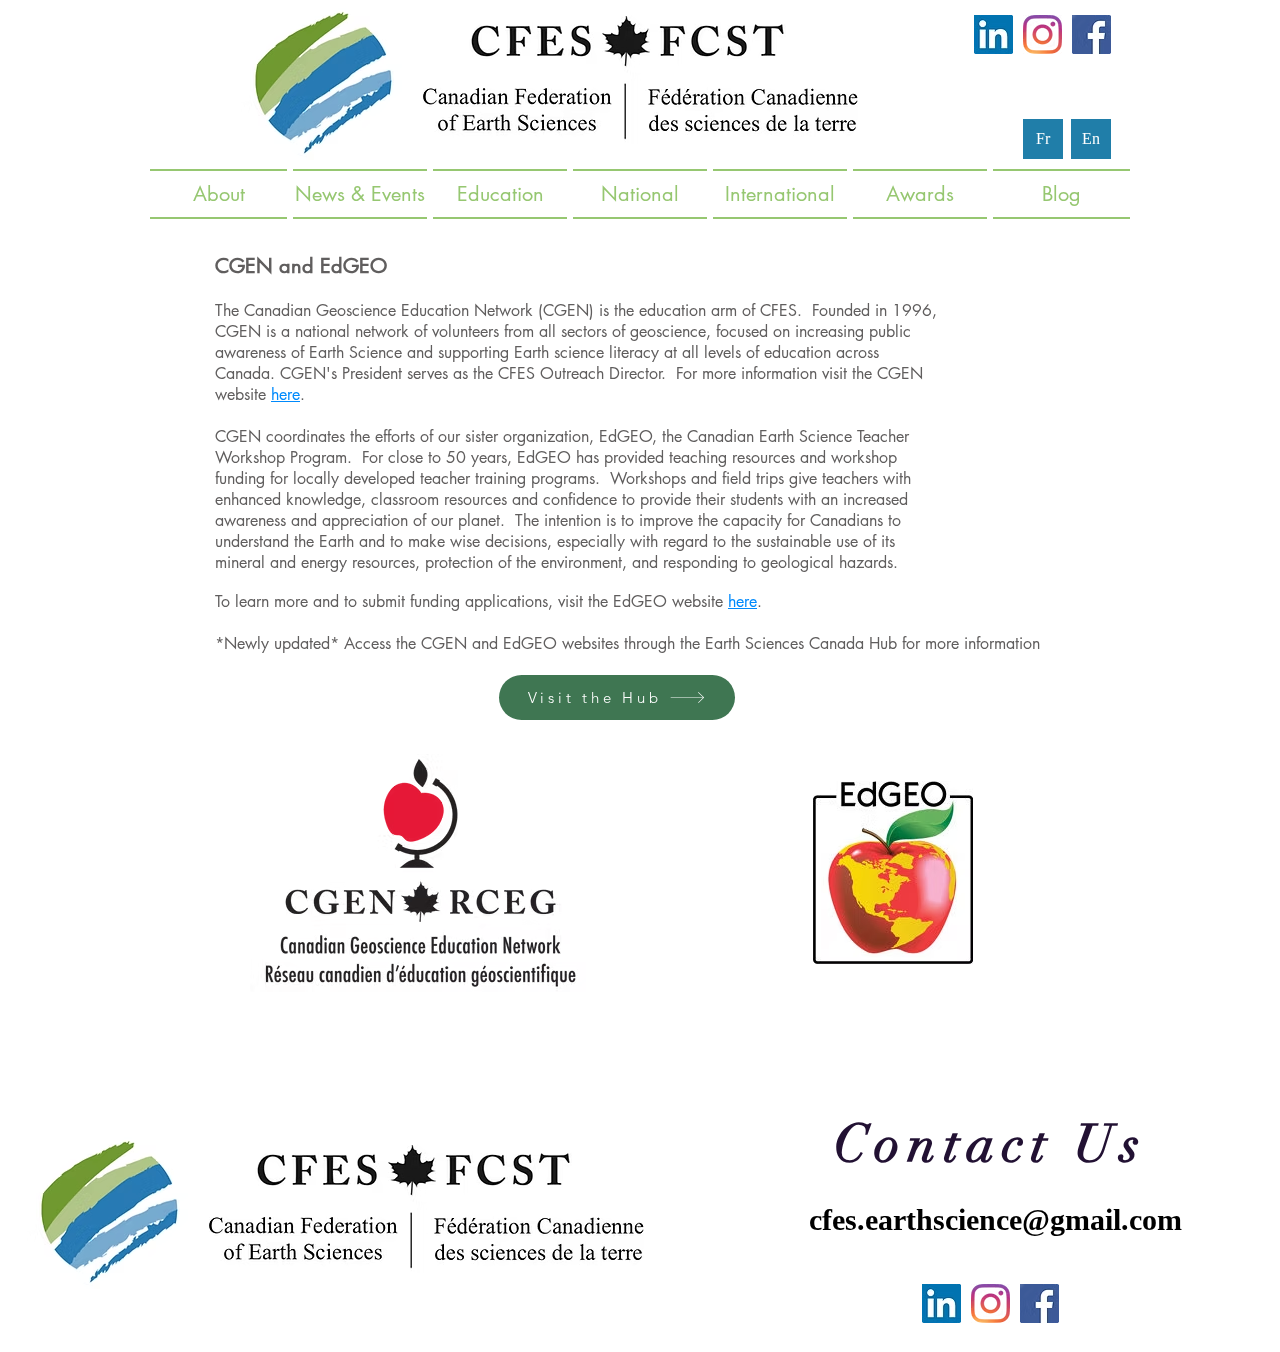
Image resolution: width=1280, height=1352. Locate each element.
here (285, 394)
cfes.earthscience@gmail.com (995, 1219)
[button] (360, 194)
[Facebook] (1091, 34)
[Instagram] (1042, 34)
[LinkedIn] (993, 34)
